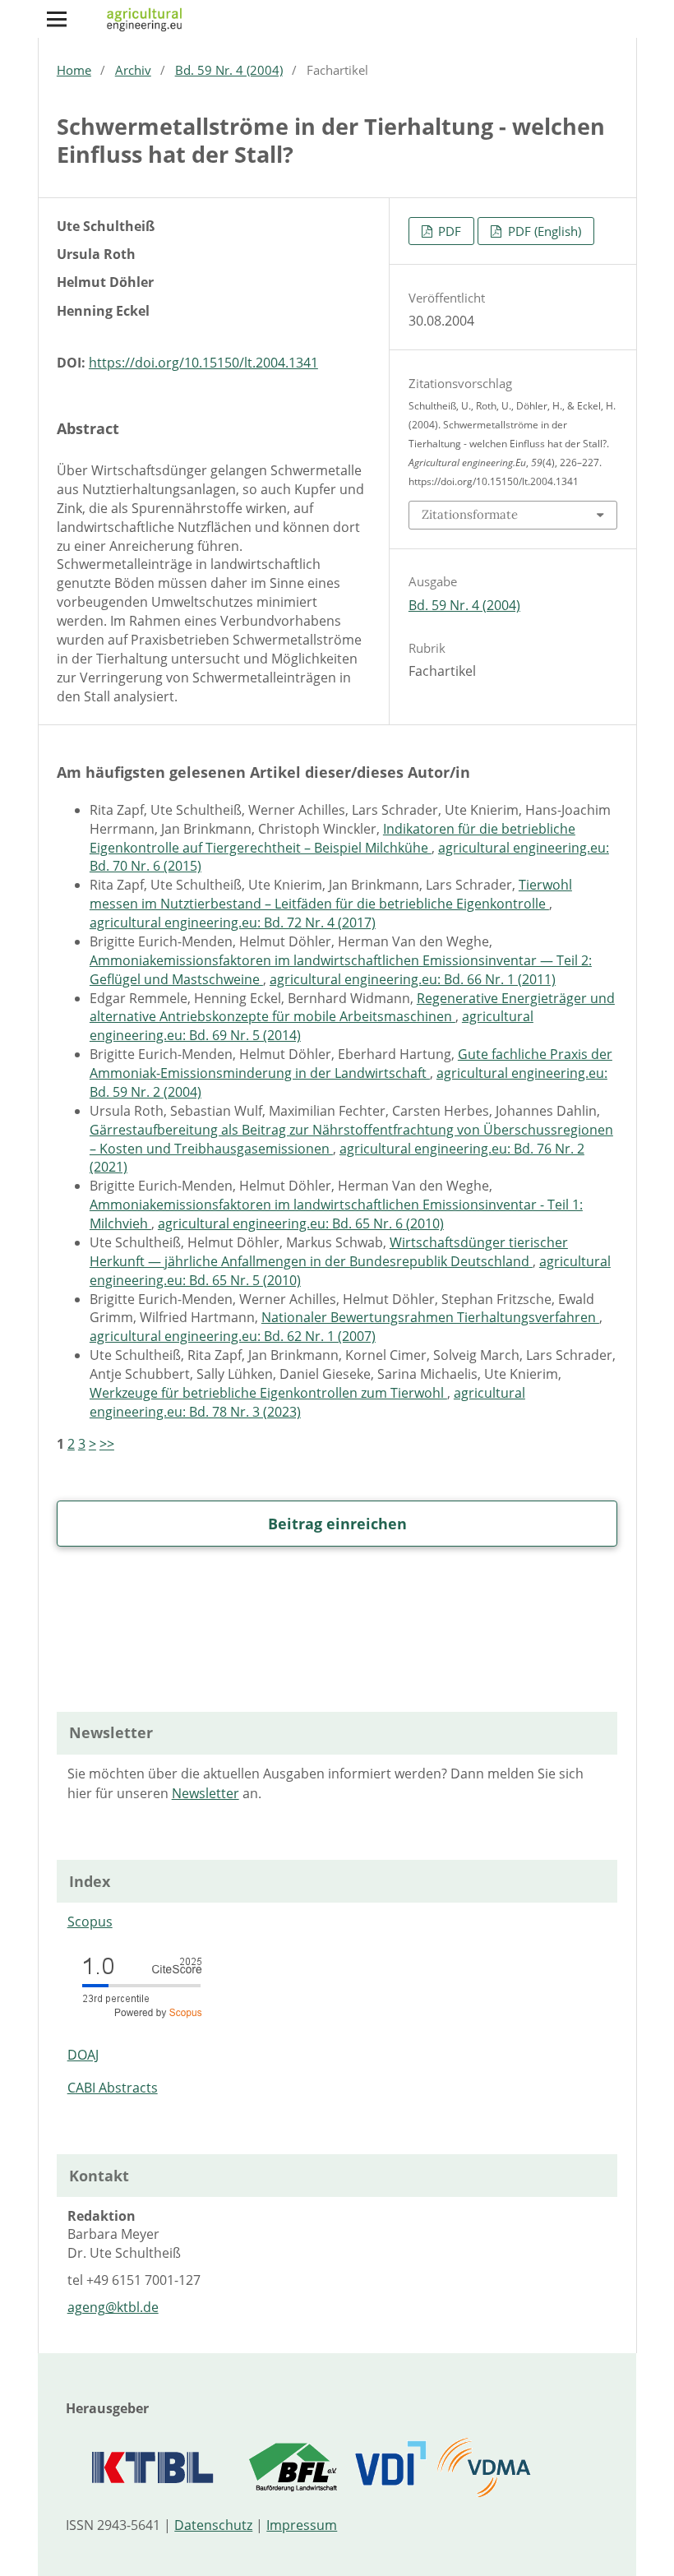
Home (74, 70)
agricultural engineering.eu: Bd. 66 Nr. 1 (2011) (413, 979)
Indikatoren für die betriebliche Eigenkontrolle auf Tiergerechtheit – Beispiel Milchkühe (332, 838)
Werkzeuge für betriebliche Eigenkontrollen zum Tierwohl (268, 1393)
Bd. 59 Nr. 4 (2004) (229, 70)
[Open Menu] (57, 19)
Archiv (133, 70)
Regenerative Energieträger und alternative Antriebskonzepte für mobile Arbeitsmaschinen (352, 1008)
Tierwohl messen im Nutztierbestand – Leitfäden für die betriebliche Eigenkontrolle (331, 894)
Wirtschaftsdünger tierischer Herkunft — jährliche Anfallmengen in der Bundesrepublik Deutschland (329, 1252)
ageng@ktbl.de (113, 2307)
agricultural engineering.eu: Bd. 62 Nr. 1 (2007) (233, 1336)
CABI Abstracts (113, 2088)
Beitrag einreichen (337, 1524)
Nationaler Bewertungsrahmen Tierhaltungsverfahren (430, 1317)
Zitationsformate (470, 514)
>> (107, 1444)
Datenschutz (213, 2525)
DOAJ (83, 2055)
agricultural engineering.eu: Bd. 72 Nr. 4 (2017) (233, 923)
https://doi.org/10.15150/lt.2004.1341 (203, 363)
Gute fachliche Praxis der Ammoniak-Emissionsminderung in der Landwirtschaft (351, 1064)
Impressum (302, 2525)
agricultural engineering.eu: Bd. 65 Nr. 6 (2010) (301, 1223)
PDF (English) (543, 231)
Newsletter (205, 1793)
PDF (448, 231)
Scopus (90, 1922)
